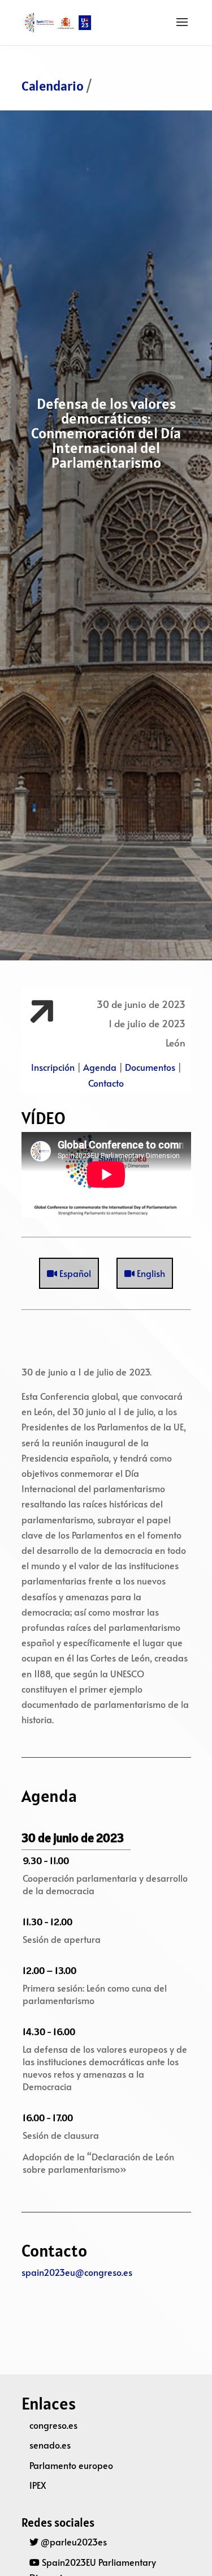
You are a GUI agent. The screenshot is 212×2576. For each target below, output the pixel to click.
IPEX (38, 2485)
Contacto (106, 1083)
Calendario (53, 86)
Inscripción (53, 1067)
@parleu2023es (73, 2541)
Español (74, 1273)
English (150, 1273)
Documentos (150, 1067)
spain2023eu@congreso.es (77, 2272)
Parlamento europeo (71, 2465)
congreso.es (53, 2425)
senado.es (50, 2445)
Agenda (100, 1067)
